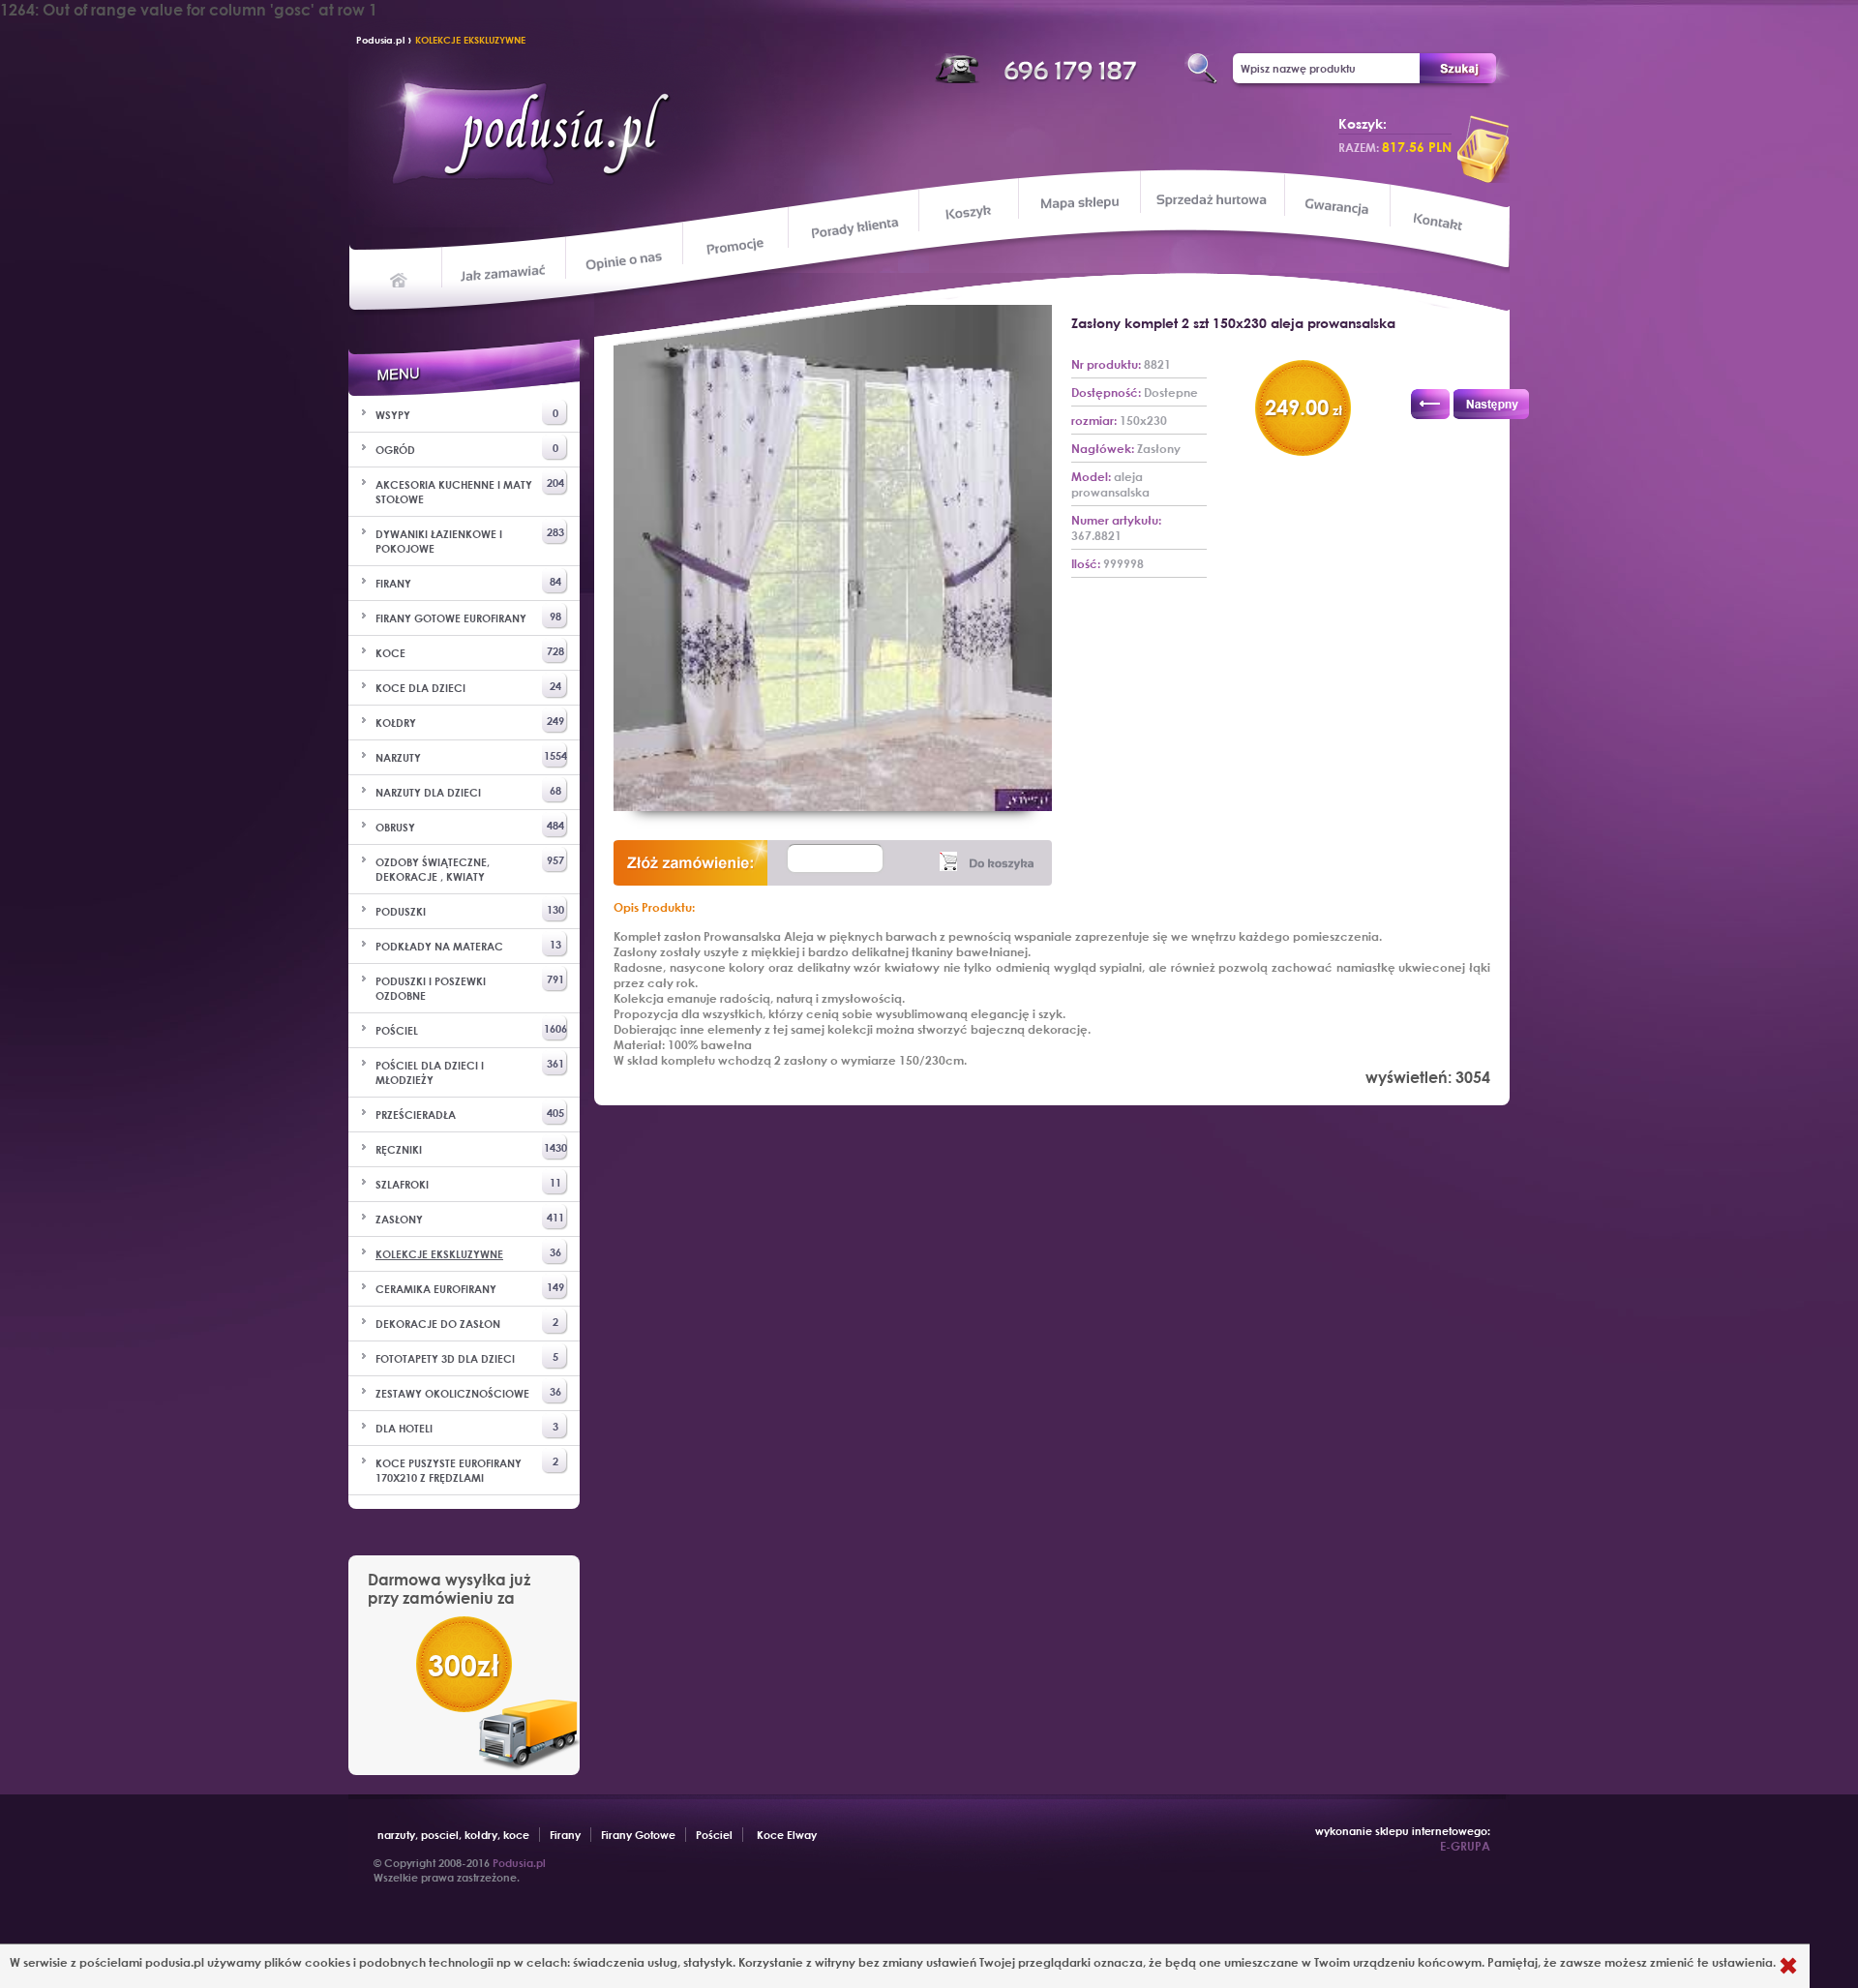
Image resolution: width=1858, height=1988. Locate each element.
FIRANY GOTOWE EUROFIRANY (468, 617)
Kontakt (1439, 224)
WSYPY (467, 414)
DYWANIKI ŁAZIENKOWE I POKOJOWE (470, 540)
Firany (565, 1835)
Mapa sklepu (1081, 202)
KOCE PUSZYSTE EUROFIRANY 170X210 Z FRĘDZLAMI (467, 1469)
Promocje (736, 245)
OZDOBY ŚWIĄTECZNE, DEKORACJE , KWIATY (470, 868)
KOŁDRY (470, 722)
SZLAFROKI (468, 1183)
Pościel (714, 1835)
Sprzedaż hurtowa (1211, 199)
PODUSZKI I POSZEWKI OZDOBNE (470, 987)
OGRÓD (467, 449)
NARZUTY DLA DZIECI (468, 791)
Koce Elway (787, 1835)
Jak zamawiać (506, 271)
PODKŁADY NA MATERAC (468, 945)
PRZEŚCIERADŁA (470, 1114)
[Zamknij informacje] (1788, 1966)
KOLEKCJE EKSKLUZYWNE (470, 40)
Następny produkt (1491, 404)
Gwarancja (1335, 207)
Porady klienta (853, 228)
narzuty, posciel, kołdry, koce (453, 1835)
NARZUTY (471, 756)
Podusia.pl (380, 40)
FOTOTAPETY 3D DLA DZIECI (467, 1357)
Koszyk (968, 213)
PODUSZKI (470, 910)
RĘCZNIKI (471, 1148)
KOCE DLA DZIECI (468, 687)
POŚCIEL (471, 1029)
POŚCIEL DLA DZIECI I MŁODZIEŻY (470, 1071)
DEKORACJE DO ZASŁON (467, 1323)
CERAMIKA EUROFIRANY (470, 1288)
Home (399, 279)
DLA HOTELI (467, 1427)
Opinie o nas (623, 260)
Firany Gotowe (638, 1835)
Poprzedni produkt (1430, 404)
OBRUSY (470, 826)
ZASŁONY (470, 1218)
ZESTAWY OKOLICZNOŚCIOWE (468, 1392)
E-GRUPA (1465, 1846)
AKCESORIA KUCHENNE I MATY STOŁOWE (470, 491)
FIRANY (468, 582)
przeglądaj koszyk (1483, 149)
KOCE (470, 652)
